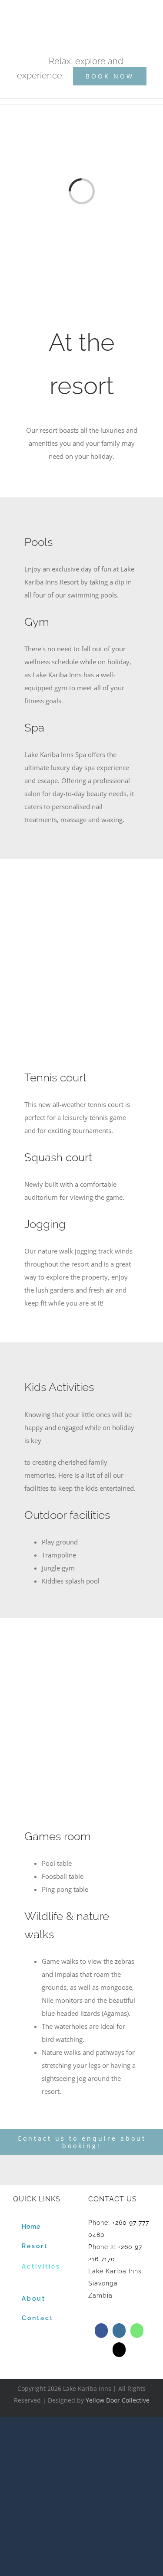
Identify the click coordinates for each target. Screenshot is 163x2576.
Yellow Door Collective (118, 2400)
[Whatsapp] (137, 2331)
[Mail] (119, 2350)
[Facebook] (101, 2331)
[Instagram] (119, 2331)
